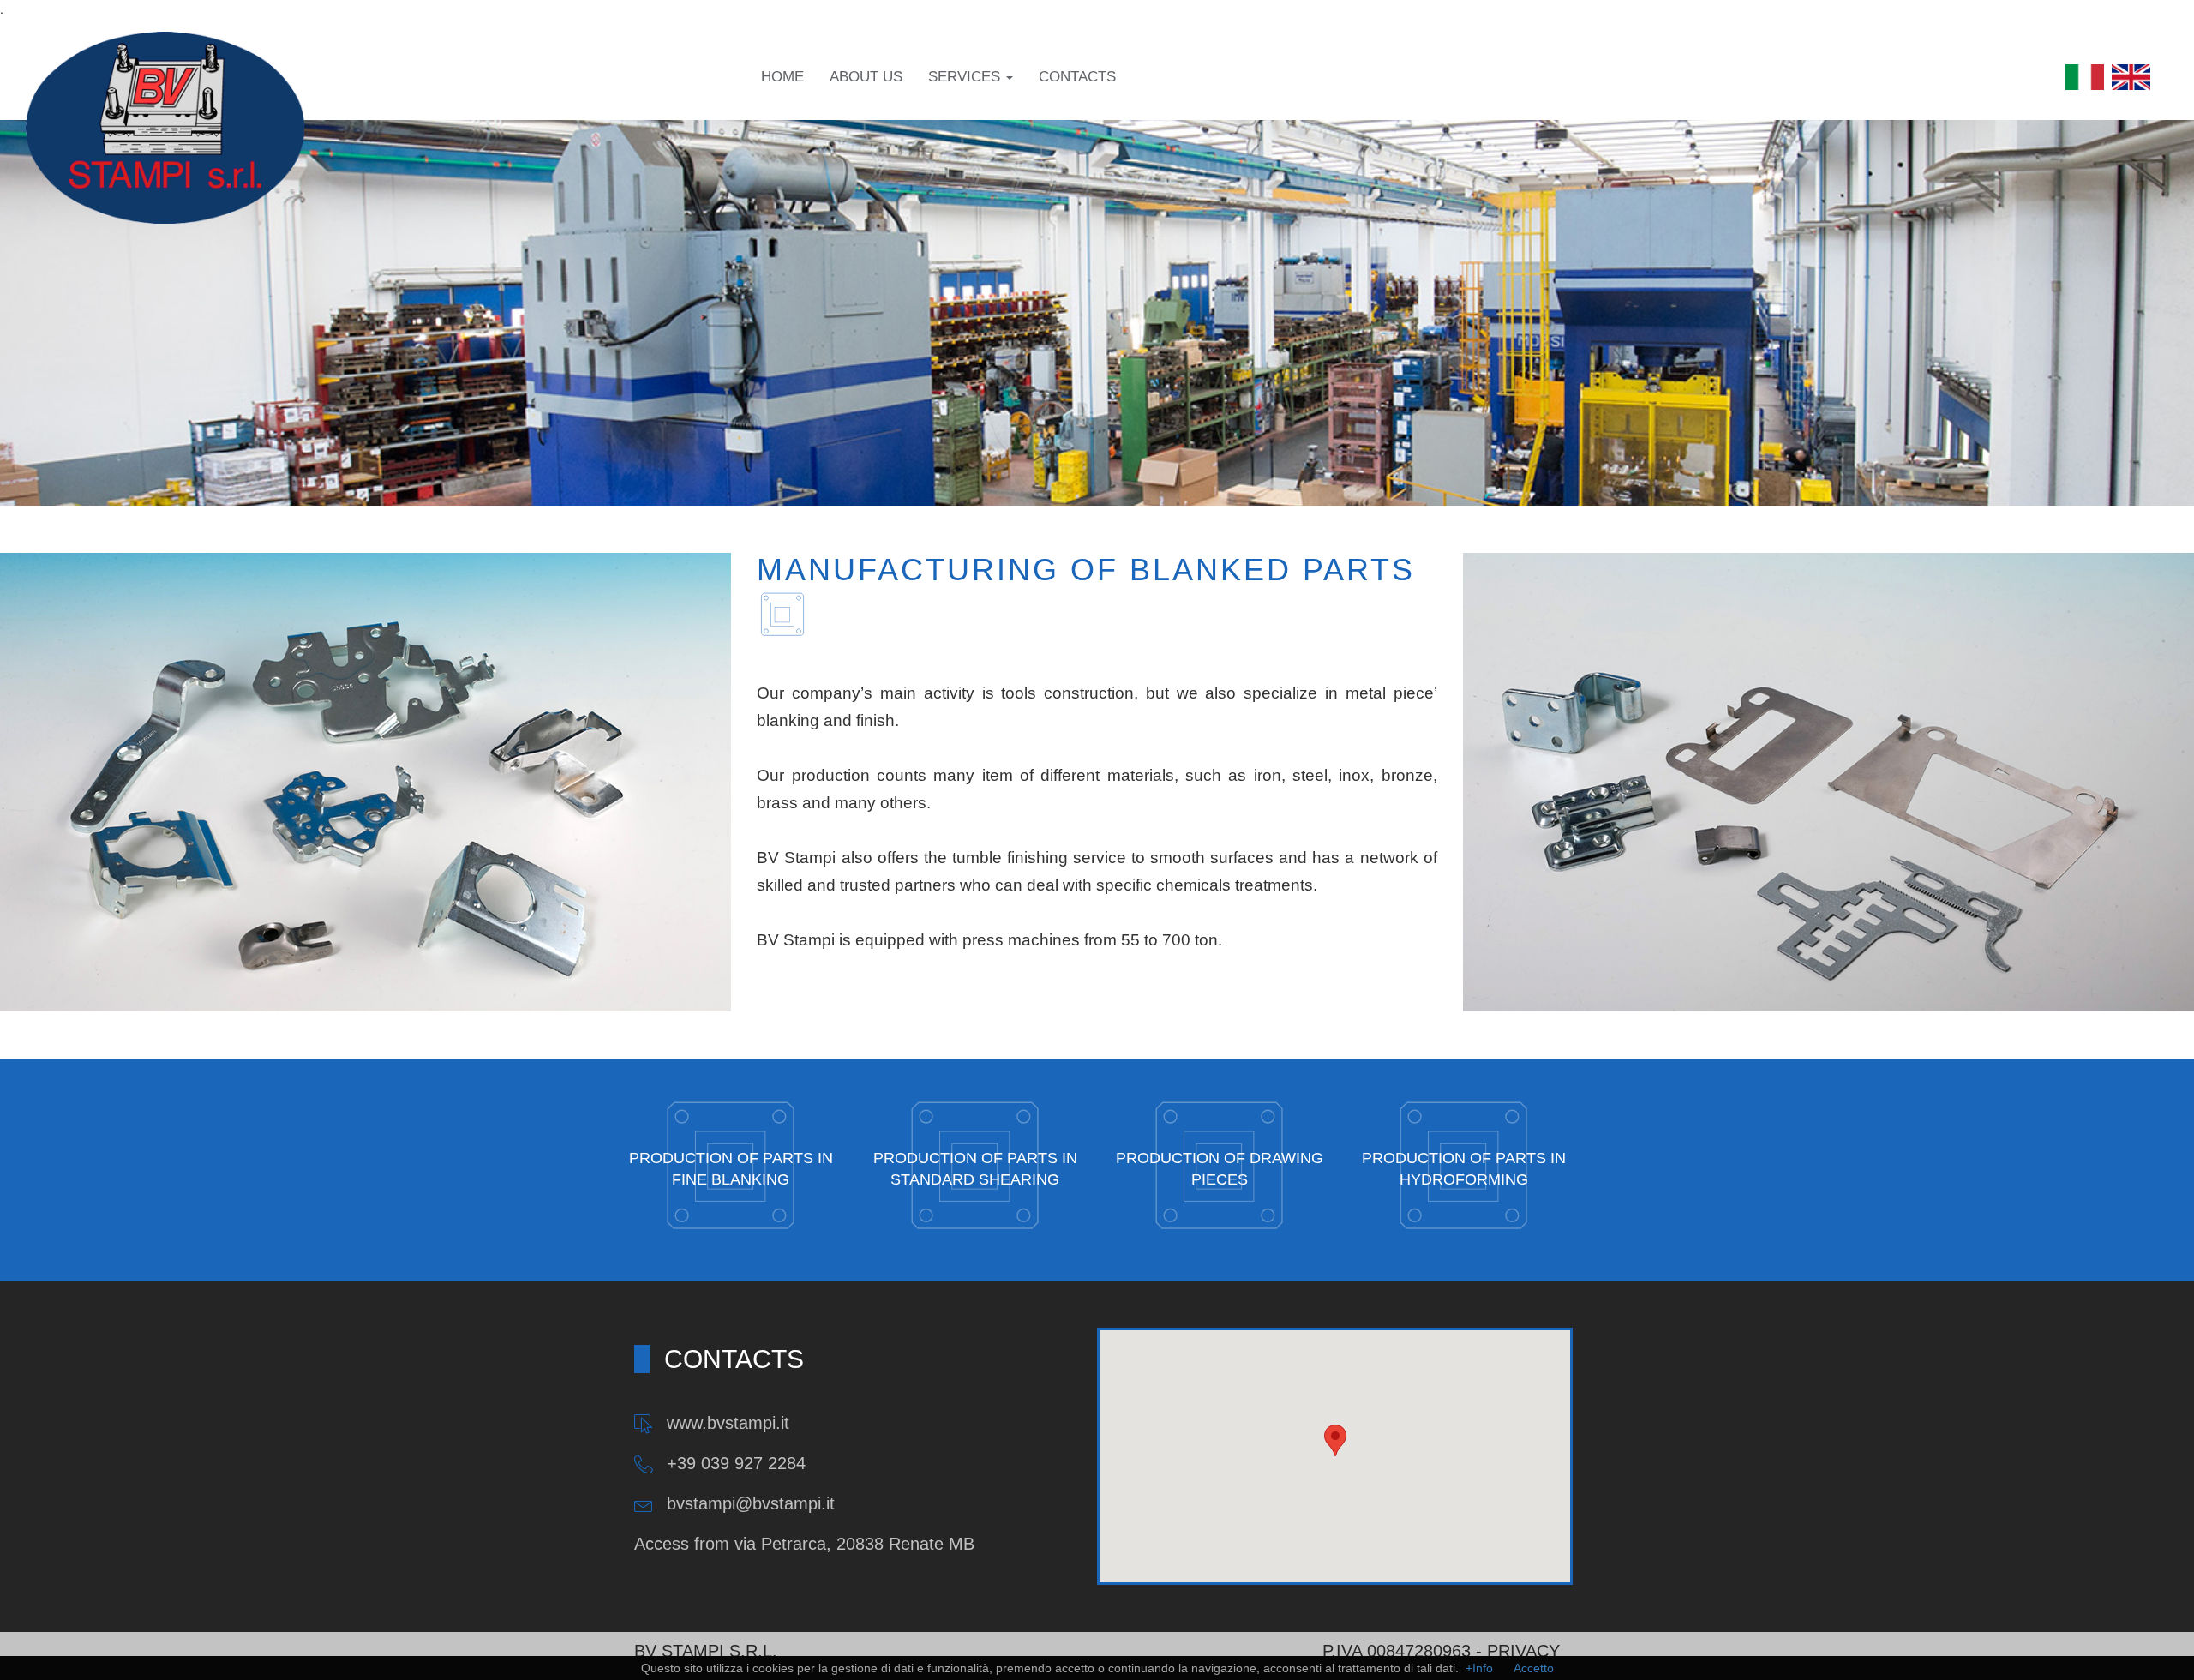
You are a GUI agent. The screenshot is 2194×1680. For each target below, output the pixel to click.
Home (782, 77)
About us (866, 77)
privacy (1523, 1651)
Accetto (1534, 1668)
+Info (1479, 1668)
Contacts (1077, 77)
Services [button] (966, 77)
